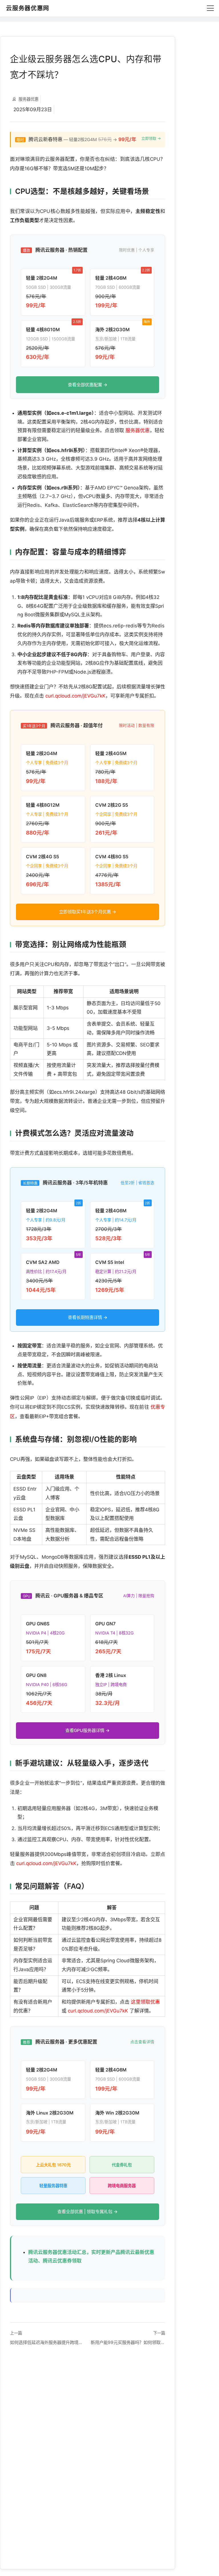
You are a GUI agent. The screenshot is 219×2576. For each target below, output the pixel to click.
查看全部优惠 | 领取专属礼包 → (88, 2212)
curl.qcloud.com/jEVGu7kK (75, 696)
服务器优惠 (138, 430)
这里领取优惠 (145, 2002)
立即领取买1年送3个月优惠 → (88, 912)
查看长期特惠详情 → (88, 1317)
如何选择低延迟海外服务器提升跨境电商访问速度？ (47, 2342)
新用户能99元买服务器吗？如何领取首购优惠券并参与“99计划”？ (128, 2342)
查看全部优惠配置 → (88, 385)
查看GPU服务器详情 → (88, 1730)
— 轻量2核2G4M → (89, 139)
